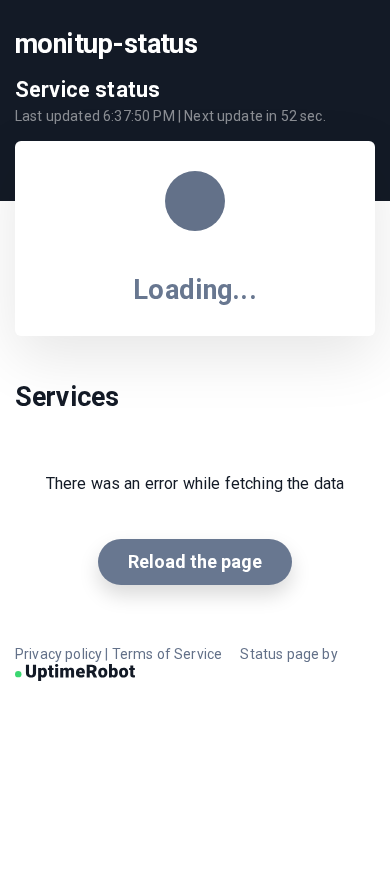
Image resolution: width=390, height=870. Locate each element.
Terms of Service (167, 654)
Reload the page (195, 561)
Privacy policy (58, 654)
